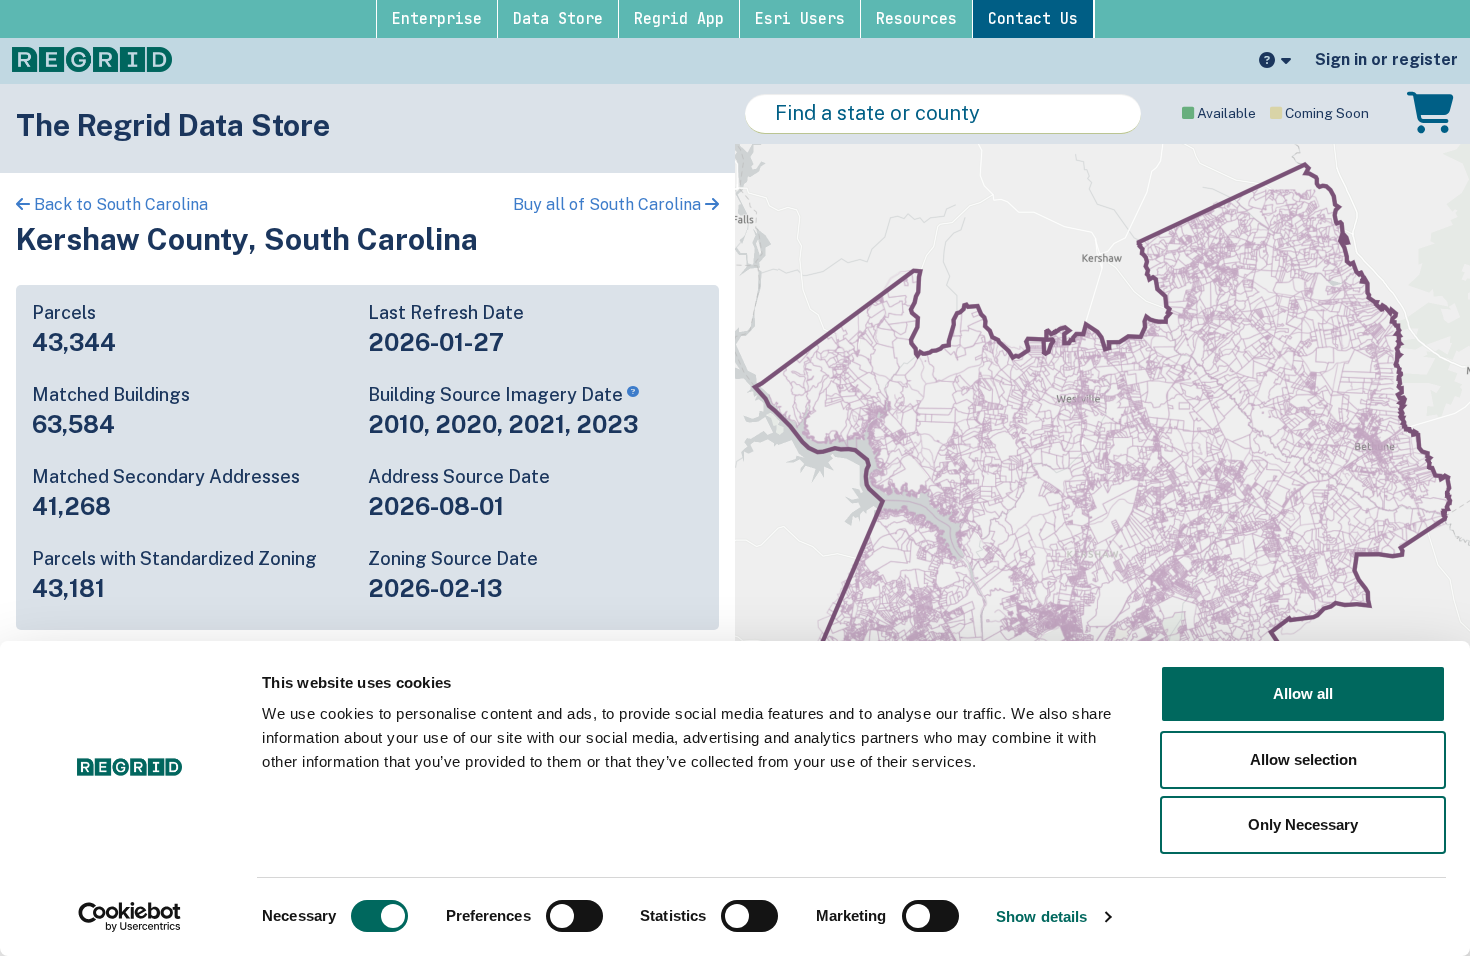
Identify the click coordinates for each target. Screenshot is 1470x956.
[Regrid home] (92, 58)
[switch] (574, 916)
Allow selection (1303, 759)
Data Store (558, 19)
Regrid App (679, 19)
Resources (916, 19)
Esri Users (800, 19)
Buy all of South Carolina (609, 204)
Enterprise (437, 19)
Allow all (1303, 693)
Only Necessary (1303, 824)
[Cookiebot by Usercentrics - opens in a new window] (129, 917)
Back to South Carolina (119, 204)
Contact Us (1033, 19)
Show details (1041, 916)
